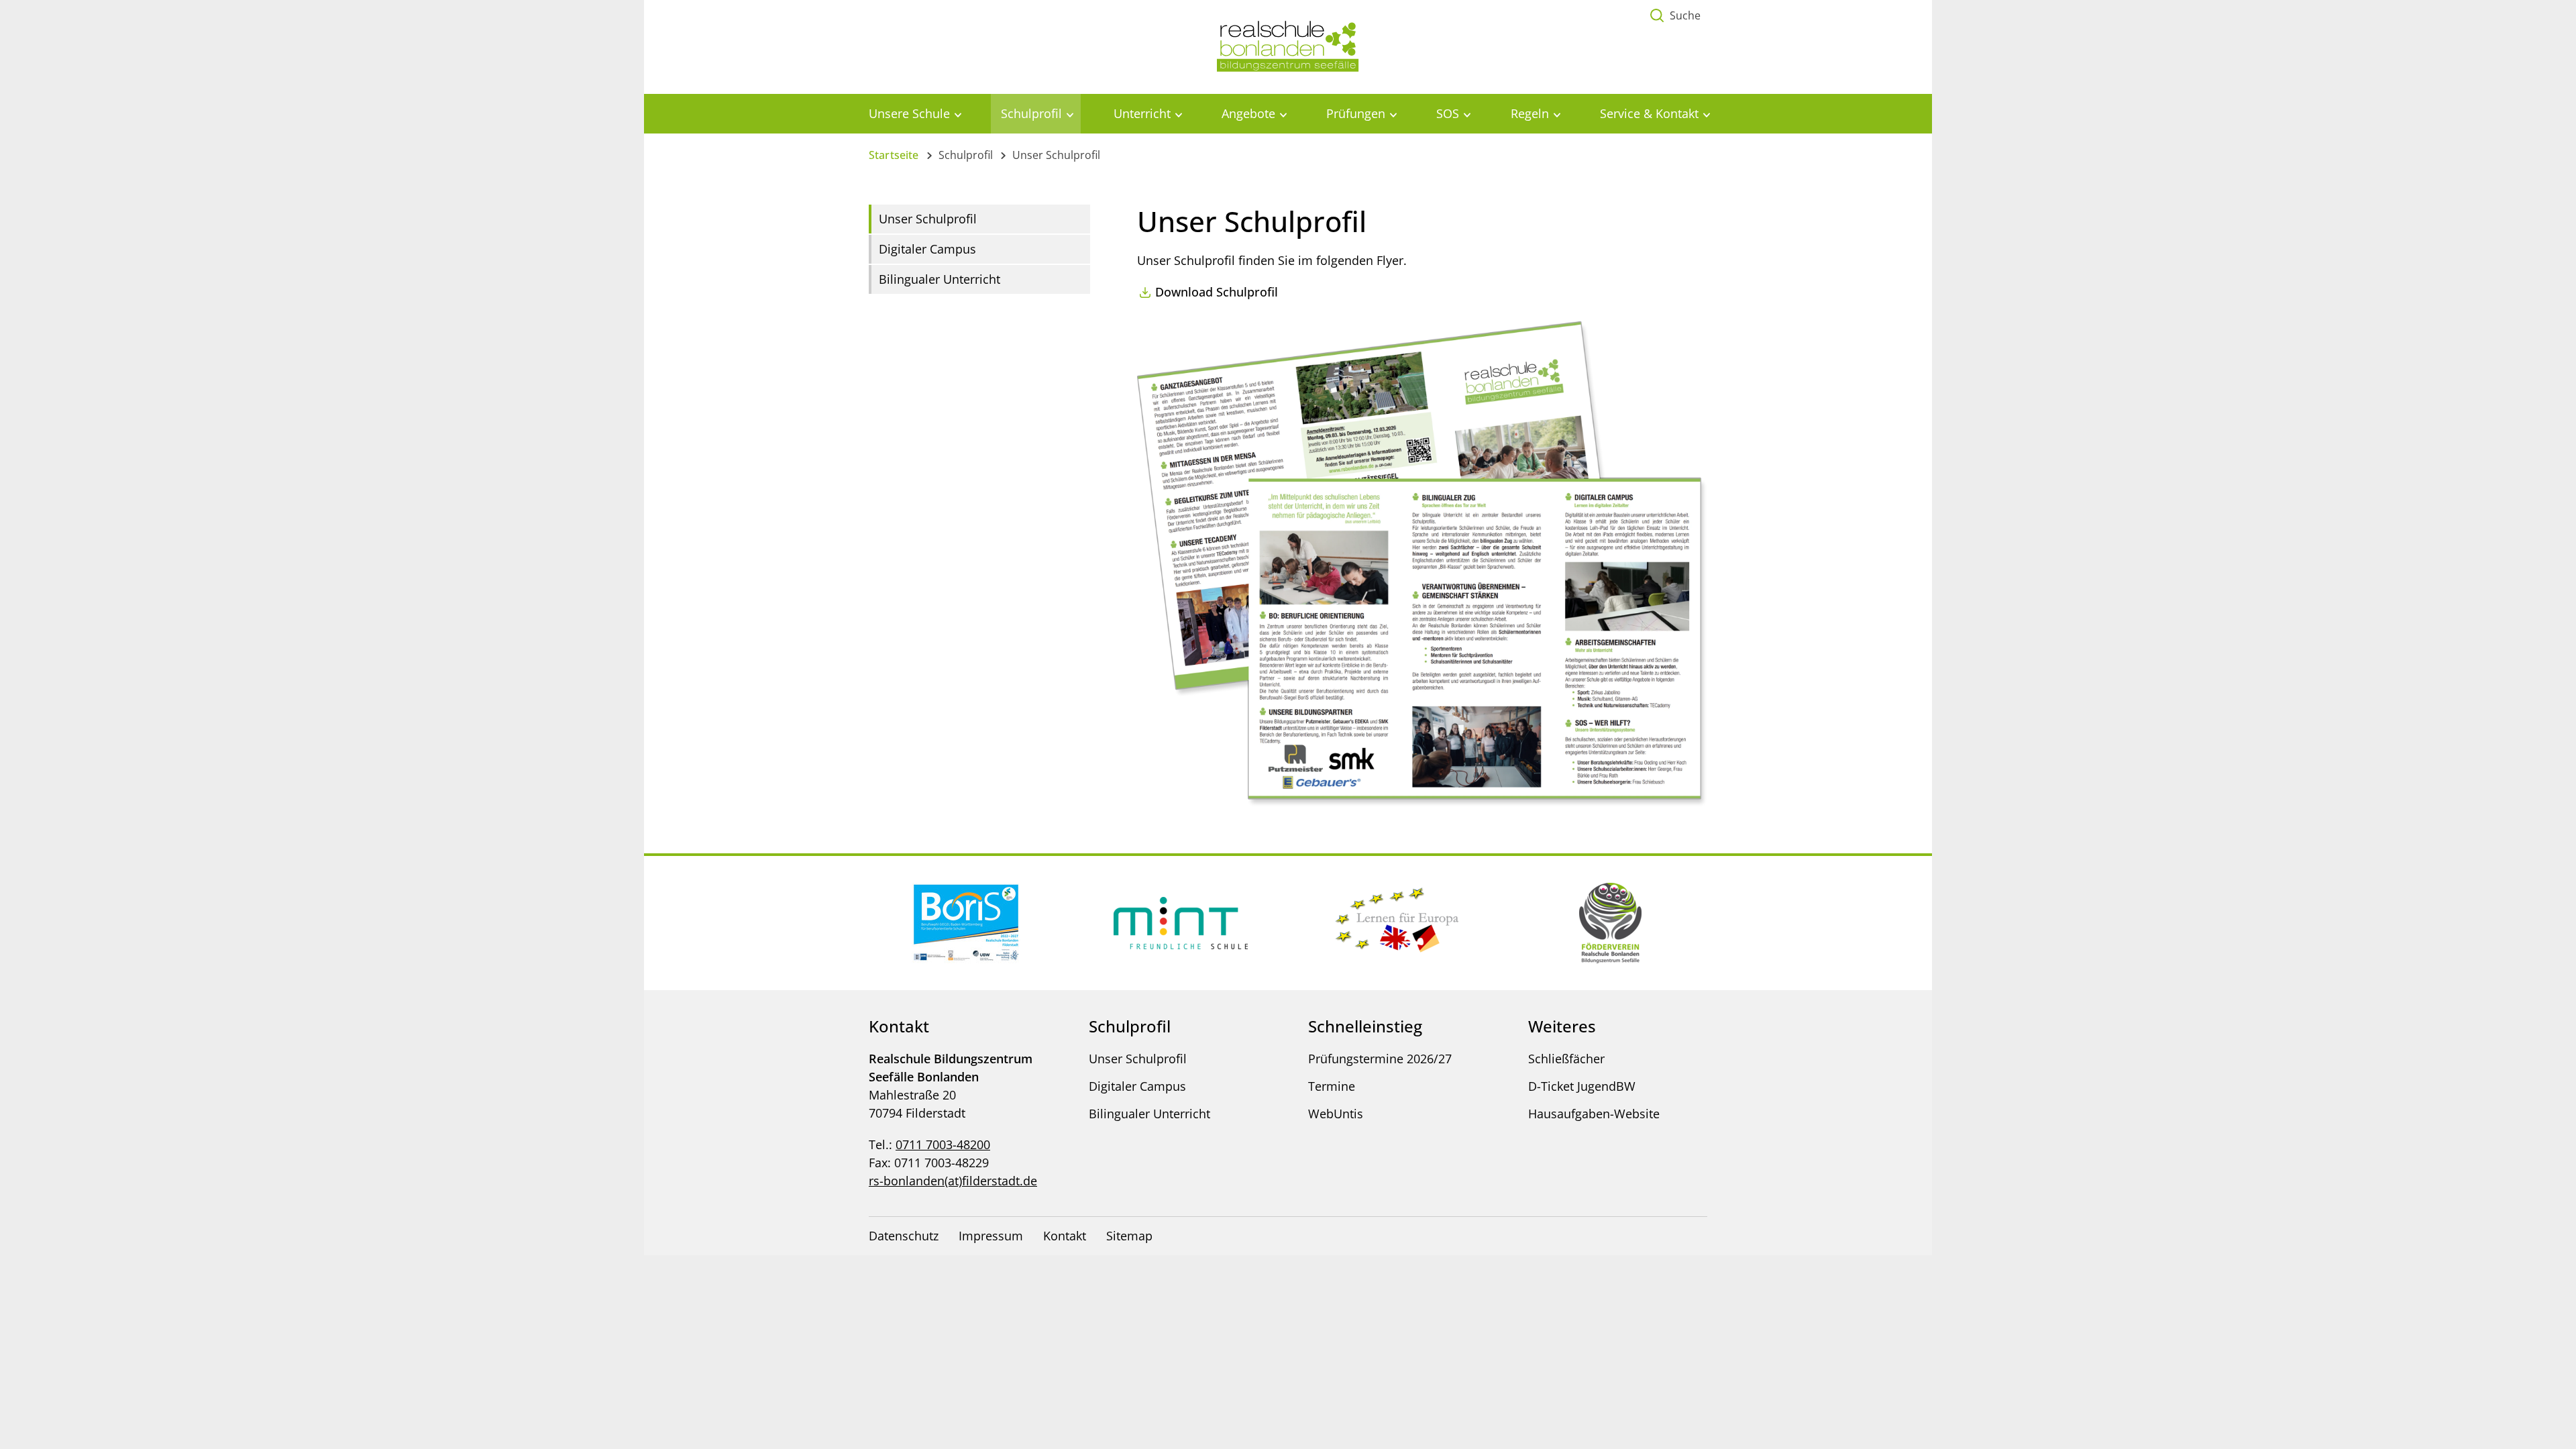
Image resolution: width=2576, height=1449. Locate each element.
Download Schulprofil (1217, 292)
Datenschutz (904, 1236)
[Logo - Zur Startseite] (1288, 46)
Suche (1685, 15)
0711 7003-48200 (943, 1144)
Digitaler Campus (927, 249)
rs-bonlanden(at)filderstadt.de (953, 1181)
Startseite (894, 155)
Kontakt (1065, 1236)
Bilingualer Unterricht (940, 279)
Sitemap (1129, 1236)
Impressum (991, 1236)
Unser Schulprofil (928, 219)
